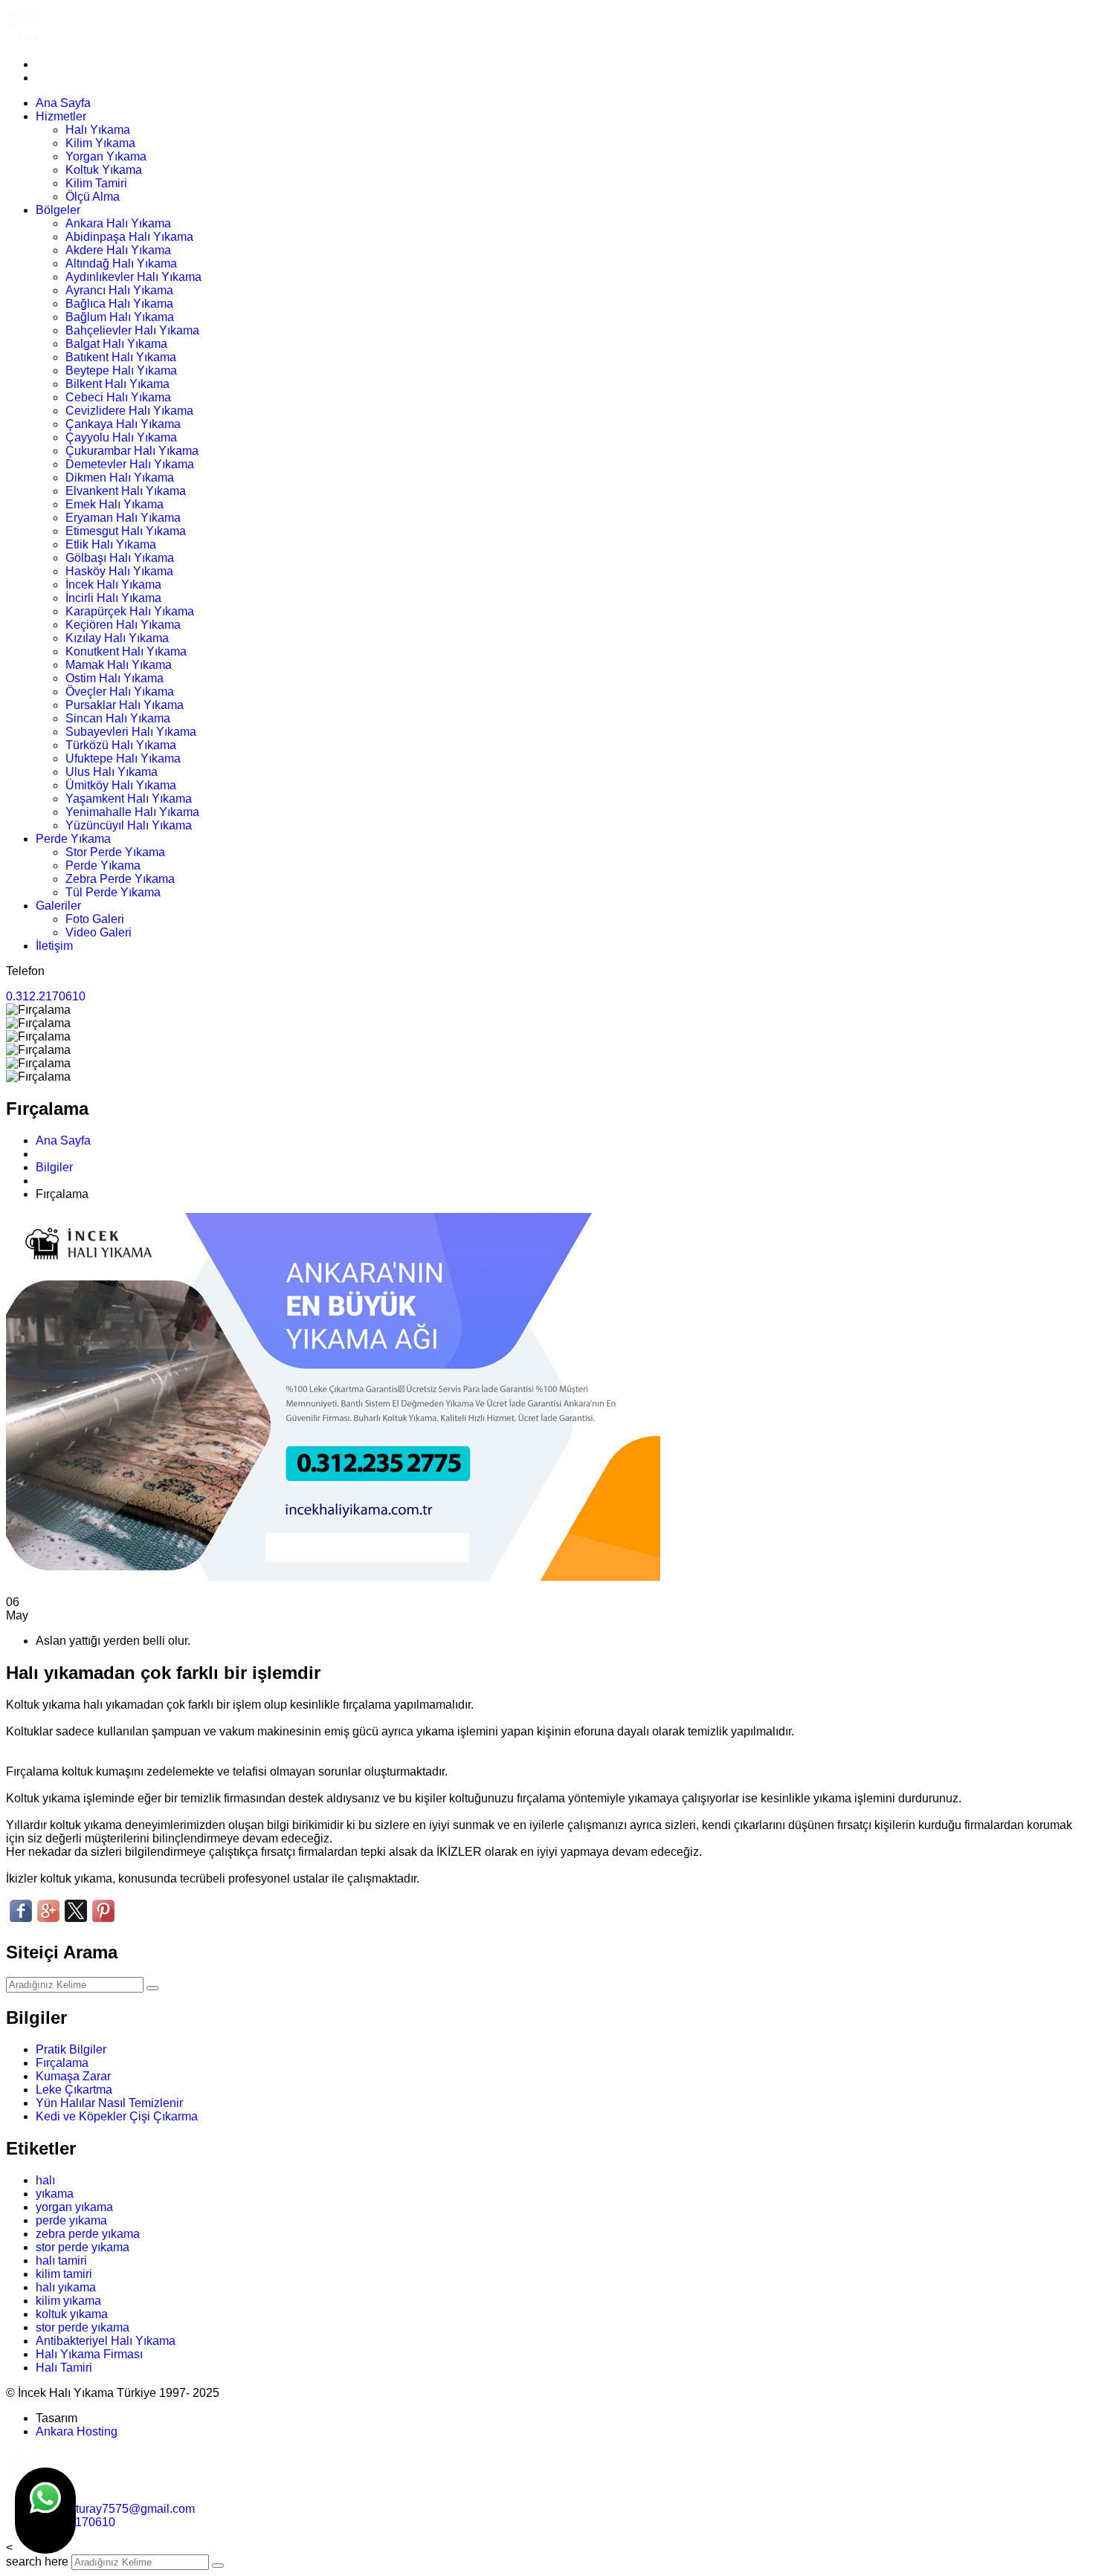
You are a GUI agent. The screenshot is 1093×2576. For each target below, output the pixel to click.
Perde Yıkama (73, 839)
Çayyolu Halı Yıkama (121, 437)
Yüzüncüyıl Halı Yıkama (129, 825)
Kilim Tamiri (96, 183)
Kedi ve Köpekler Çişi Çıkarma (117, 2116)
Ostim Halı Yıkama (115, 678)
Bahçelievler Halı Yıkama (132, 330)
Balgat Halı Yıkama (116, 344)
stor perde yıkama (83, 2247)
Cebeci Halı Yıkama (118, 397)
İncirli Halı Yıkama (113, 598)
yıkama (55, 2194)
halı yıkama (66, 2287)
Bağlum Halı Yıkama (120, 317)
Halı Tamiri (64, 2368)
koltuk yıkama (72, 2314)
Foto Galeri (95, 919)
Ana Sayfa (63, 103)
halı (45, 2180)
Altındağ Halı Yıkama (121, 263)
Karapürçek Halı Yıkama (130, 611)
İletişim (54, 946)
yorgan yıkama (74, 2207)
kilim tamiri (64, 2274)
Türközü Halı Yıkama (121, 745)
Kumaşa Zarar (73, 2076)
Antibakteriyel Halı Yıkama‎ (106, 2341)
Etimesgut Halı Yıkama (126, 531)
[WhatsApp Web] (45, 2511)
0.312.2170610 (46, 996)
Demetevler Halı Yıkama (130, 464)
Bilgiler (54, 1167)
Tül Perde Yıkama (113, 892)
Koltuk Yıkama (104, 170)
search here (37, 2562)
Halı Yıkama (98, 130)
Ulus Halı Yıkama (112, 772)
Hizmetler (61, 116)
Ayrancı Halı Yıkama (119, 290)
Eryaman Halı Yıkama (123, 518)
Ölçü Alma (93, 197)
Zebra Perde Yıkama (120, 879)
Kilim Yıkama (100, 143)
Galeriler (58, 906)
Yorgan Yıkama (106, 156)
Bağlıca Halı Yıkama (119, 304)
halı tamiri (61, 2261)
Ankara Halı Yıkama (118, 223)
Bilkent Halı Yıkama (117, 384)
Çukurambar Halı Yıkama (132, 451)
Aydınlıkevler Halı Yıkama (133, 277)
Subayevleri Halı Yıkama (131, 732)
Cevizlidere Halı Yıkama (129, 411)
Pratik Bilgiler (71, 2049)
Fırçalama (62, 2063)
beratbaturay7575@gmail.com (115, 2509)
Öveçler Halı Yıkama (120, 692)
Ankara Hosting (77, 2431)
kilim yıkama (68, 2301)
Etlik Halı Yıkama (111, 544)
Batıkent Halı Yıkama (121, 357)
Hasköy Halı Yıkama (119, 571)
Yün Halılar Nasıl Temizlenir (109, 2103)
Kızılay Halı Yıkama (117, 638)
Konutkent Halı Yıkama (126, 651)
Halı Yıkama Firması (89, 2354)
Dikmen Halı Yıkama (120, 478)
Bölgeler (58, 210)
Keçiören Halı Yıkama (123, 625)
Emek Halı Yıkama (115, 504)
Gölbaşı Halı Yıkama (120, 558)
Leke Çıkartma (74, 2090)
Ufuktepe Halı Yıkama (123, 758)
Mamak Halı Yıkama (119, 665)
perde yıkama (71, 2220)
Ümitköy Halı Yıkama (121, 785)
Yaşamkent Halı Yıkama (129, 799)
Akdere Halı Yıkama (118, 250)
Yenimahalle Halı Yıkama (132, 812)
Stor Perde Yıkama (115, 852)
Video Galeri (99, 932)
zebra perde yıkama (88, 2234)
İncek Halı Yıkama (113, 585)
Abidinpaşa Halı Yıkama (129, 237)
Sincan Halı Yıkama (118, 718)
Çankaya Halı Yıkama (123, 424)
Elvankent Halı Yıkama (126, 491)
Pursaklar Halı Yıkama (125, 705)
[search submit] (218, 2566)
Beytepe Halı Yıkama (121, 370)
